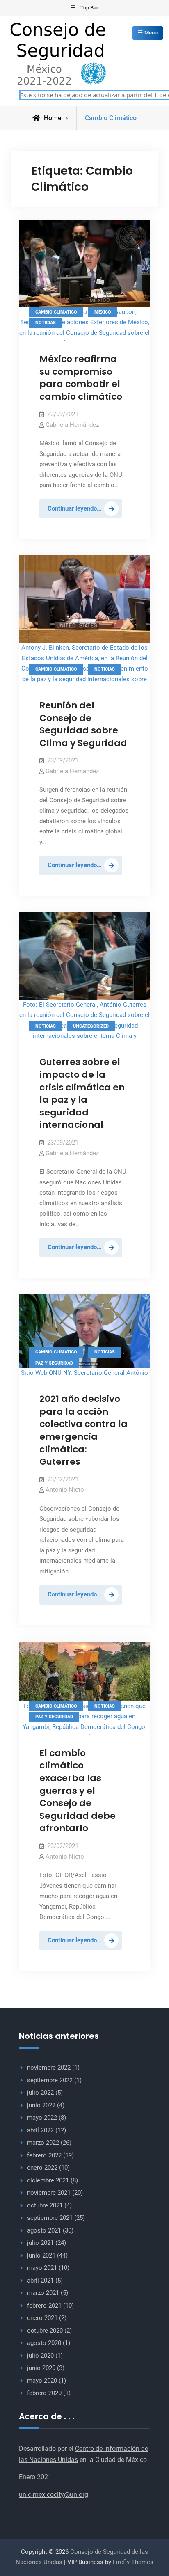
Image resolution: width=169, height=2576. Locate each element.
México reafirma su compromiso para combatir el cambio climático (81, 378)
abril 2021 (40, 2281)
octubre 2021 (45, 2205)
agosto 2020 (44, 2343)
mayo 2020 (42, 2381)
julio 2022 (40, 2093)
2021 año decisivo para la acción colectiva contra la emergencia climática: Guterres (83, 1430)
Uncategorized (91, 1026)
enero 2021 (42, 2318)
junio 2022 (41, 2105)
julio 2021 (40, 2243)
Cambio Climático (56, 312)
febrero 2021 (44, 2306)
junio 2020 (41, 2368)
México (103, 312)
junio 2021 (41, 2255)
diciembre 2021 (48, 2180)
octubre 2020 (45, 2331)
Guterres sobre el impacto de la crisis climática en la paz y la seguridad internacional (82, 1093)
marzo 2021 (43, 2293)
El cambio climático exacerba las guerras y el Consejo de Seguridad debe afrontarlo (78, 1791)
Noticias (46, 323)
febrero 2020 (44, 2393)
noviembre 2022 (49, 2068)
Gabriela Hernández (72, 425)
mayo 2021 (42, 2268)
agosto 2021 (44, 2230)
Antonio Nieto (65, 1490)
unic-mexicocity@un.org (54, 2495)
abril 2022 (40, 2130)
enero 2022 (42, 2168)
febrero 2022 (44, 2155)
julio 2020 (40, 2356)
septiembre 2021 (50, 2218)
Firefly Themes (133, 2562)
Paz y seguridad (54, 1363)
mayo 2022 (42, 2118)
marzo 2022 (43, 2143)
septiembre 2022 (50, 2080)
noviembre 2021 (49, 2193)
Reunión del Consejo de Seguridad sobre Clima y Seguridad (83, 724)
